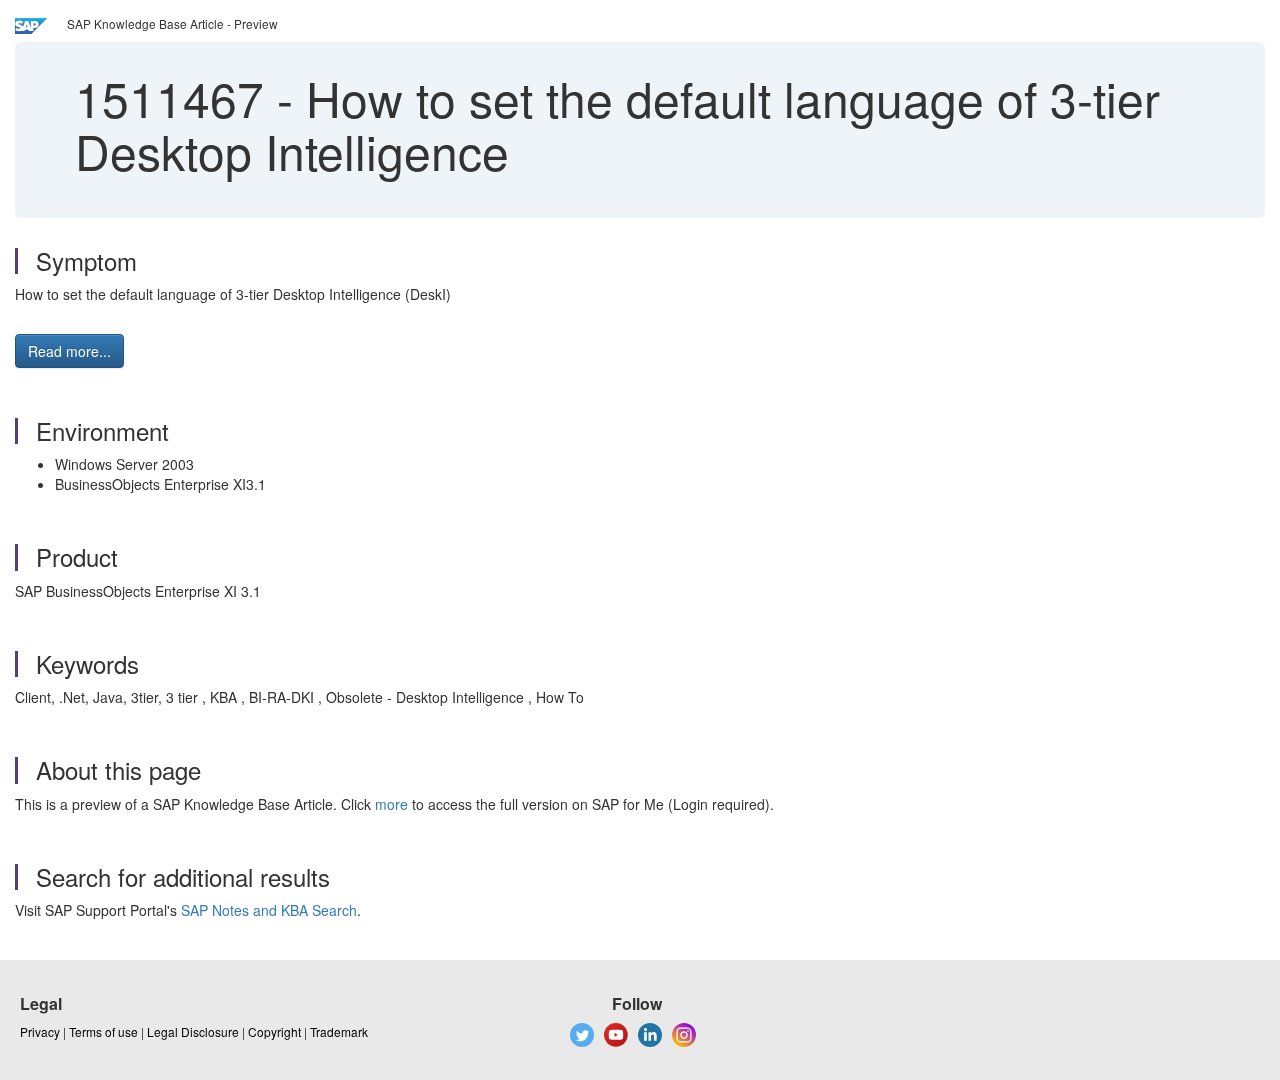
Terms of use (103, 1031)
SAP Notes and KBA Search (269, 910)
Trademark (339, 1031)
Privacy (40, 1031)
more (391, 804)
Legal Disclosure (193, 1031)
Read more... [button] (69, 351)
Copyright (274, 1031)
